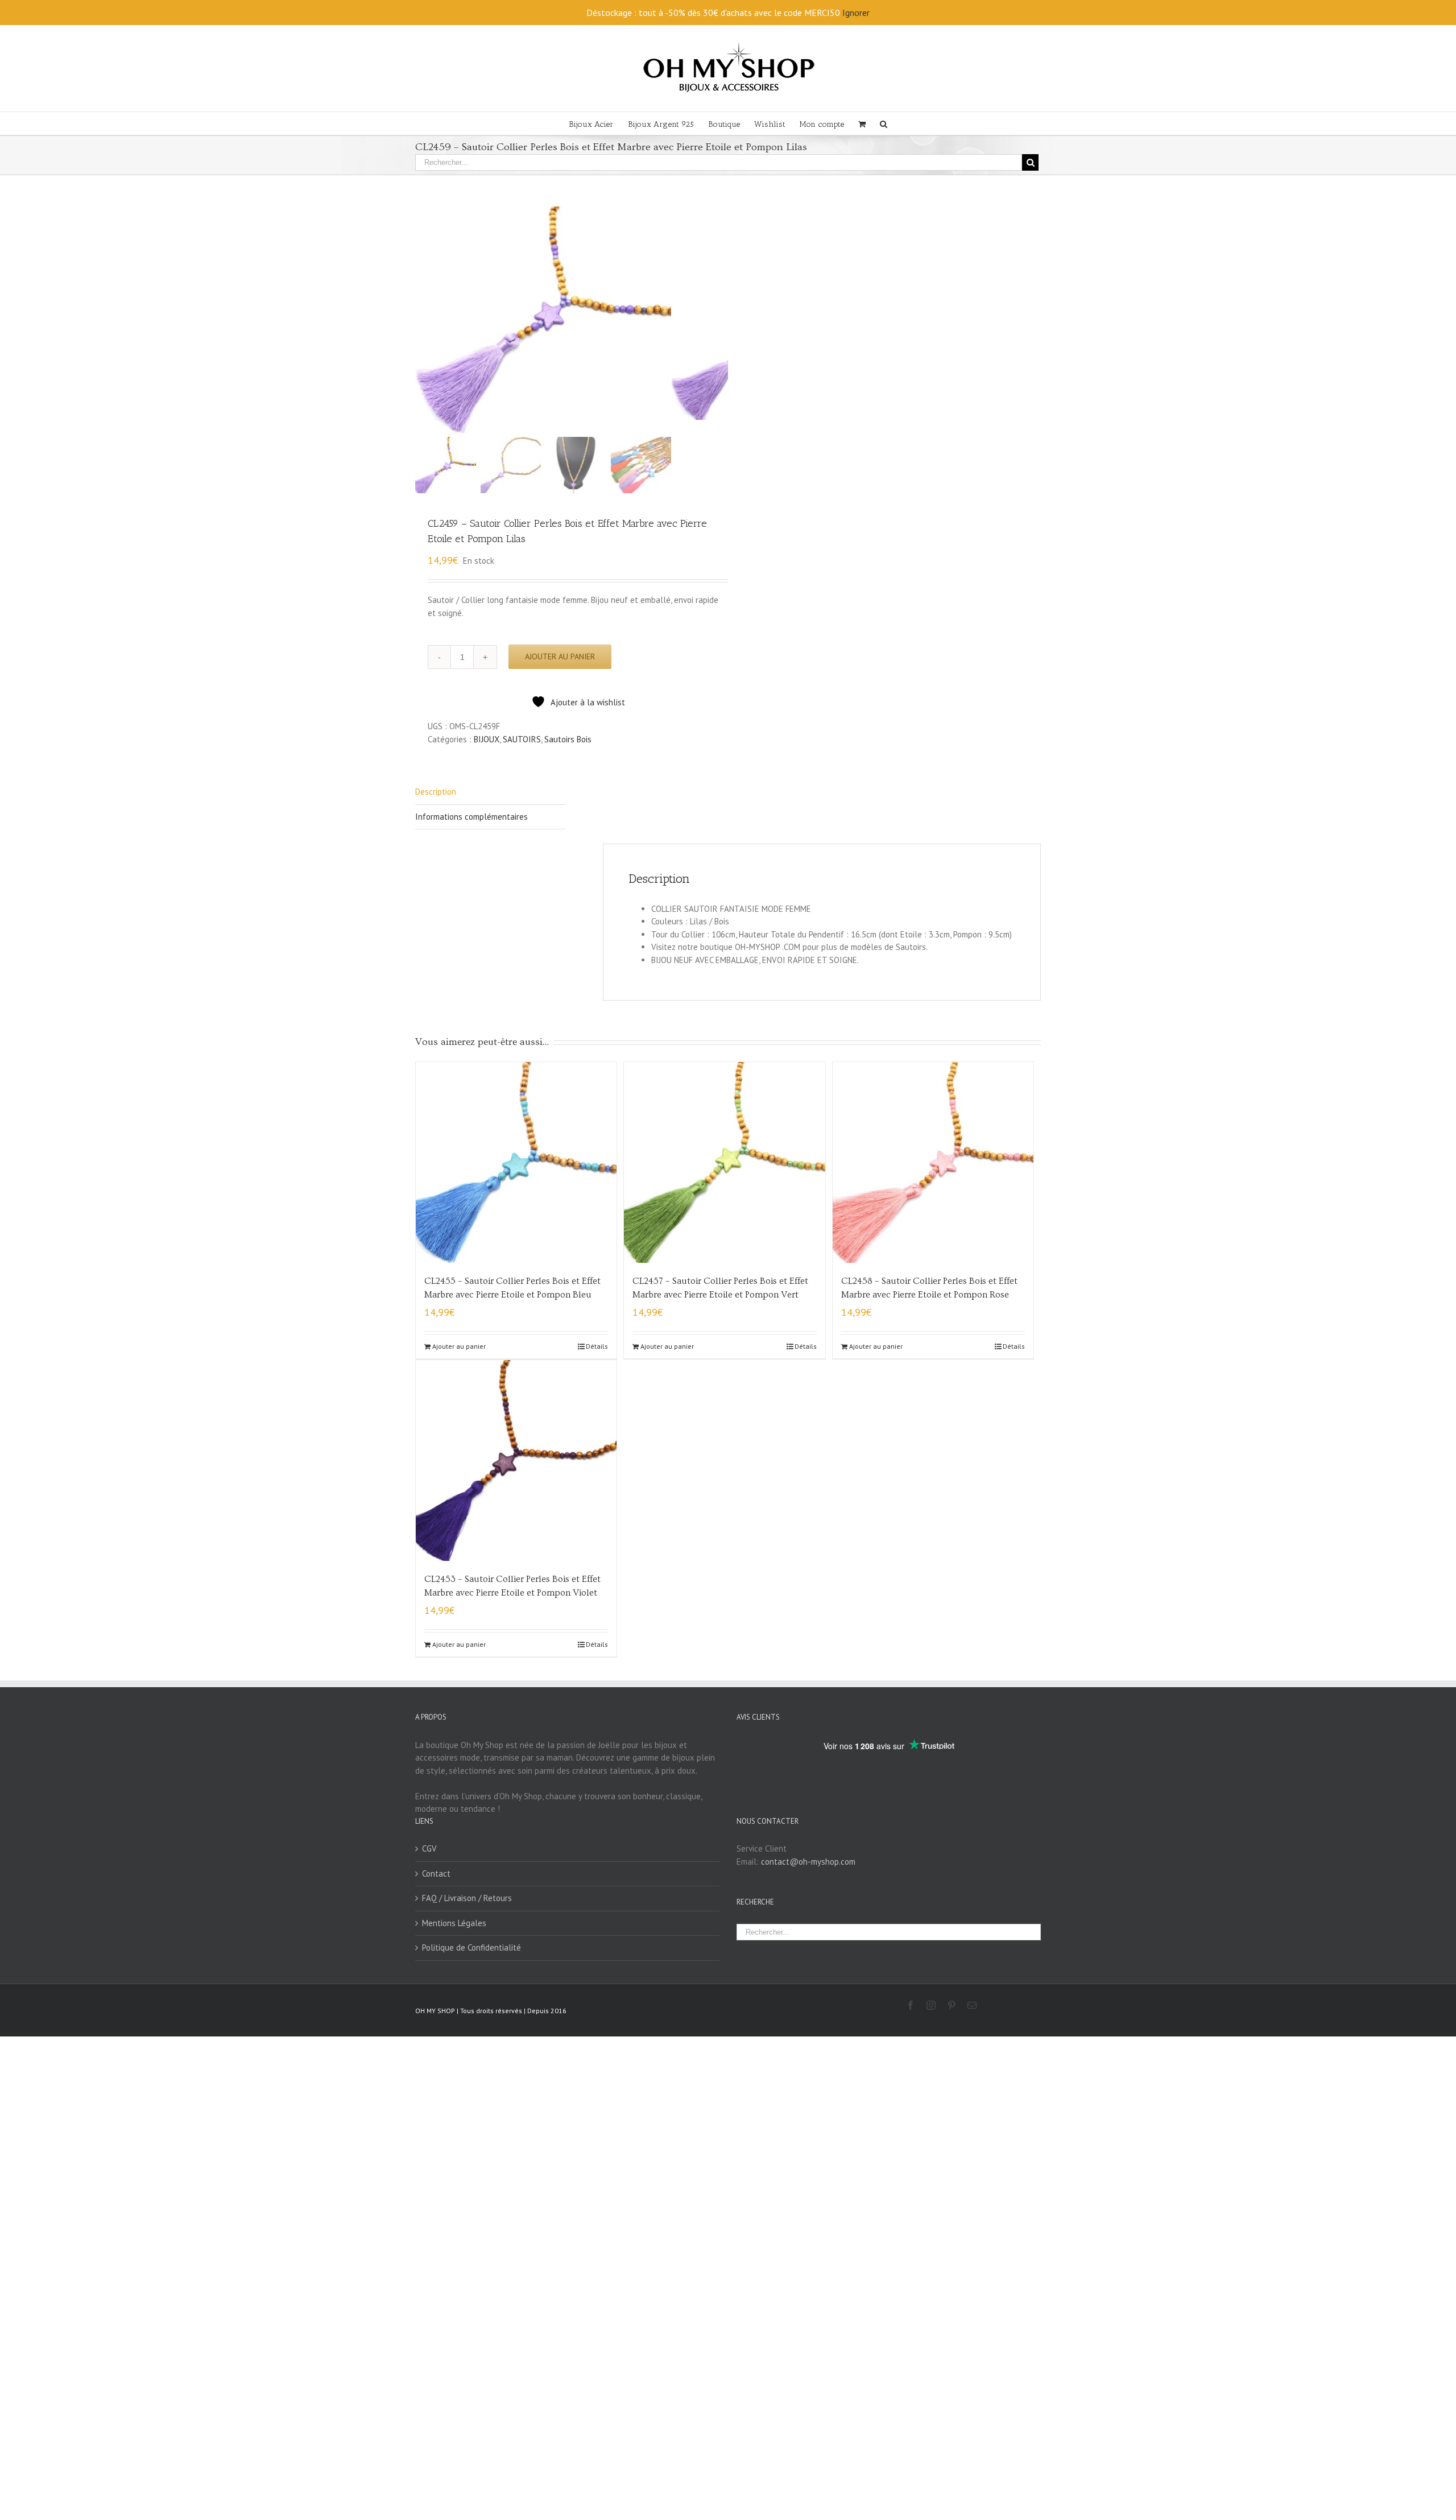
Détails (597, 1346)
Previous (424, 320)
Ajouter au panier (560, 656)
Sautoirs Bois (568, 739)
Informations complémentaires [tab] (471, 817)
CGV (429, 1848)
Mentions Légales (454, 1923)
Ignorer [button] (856, 13)
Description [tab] (436, 792)
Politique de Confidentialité (471, 1947)
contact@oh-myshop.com (808, 1862)
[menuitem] (598, 123)
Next (720, 320)
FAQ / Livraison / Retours (467, 1898)
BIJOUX (487, 739)
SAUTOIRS (522, 739)
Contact (436, 1874)
